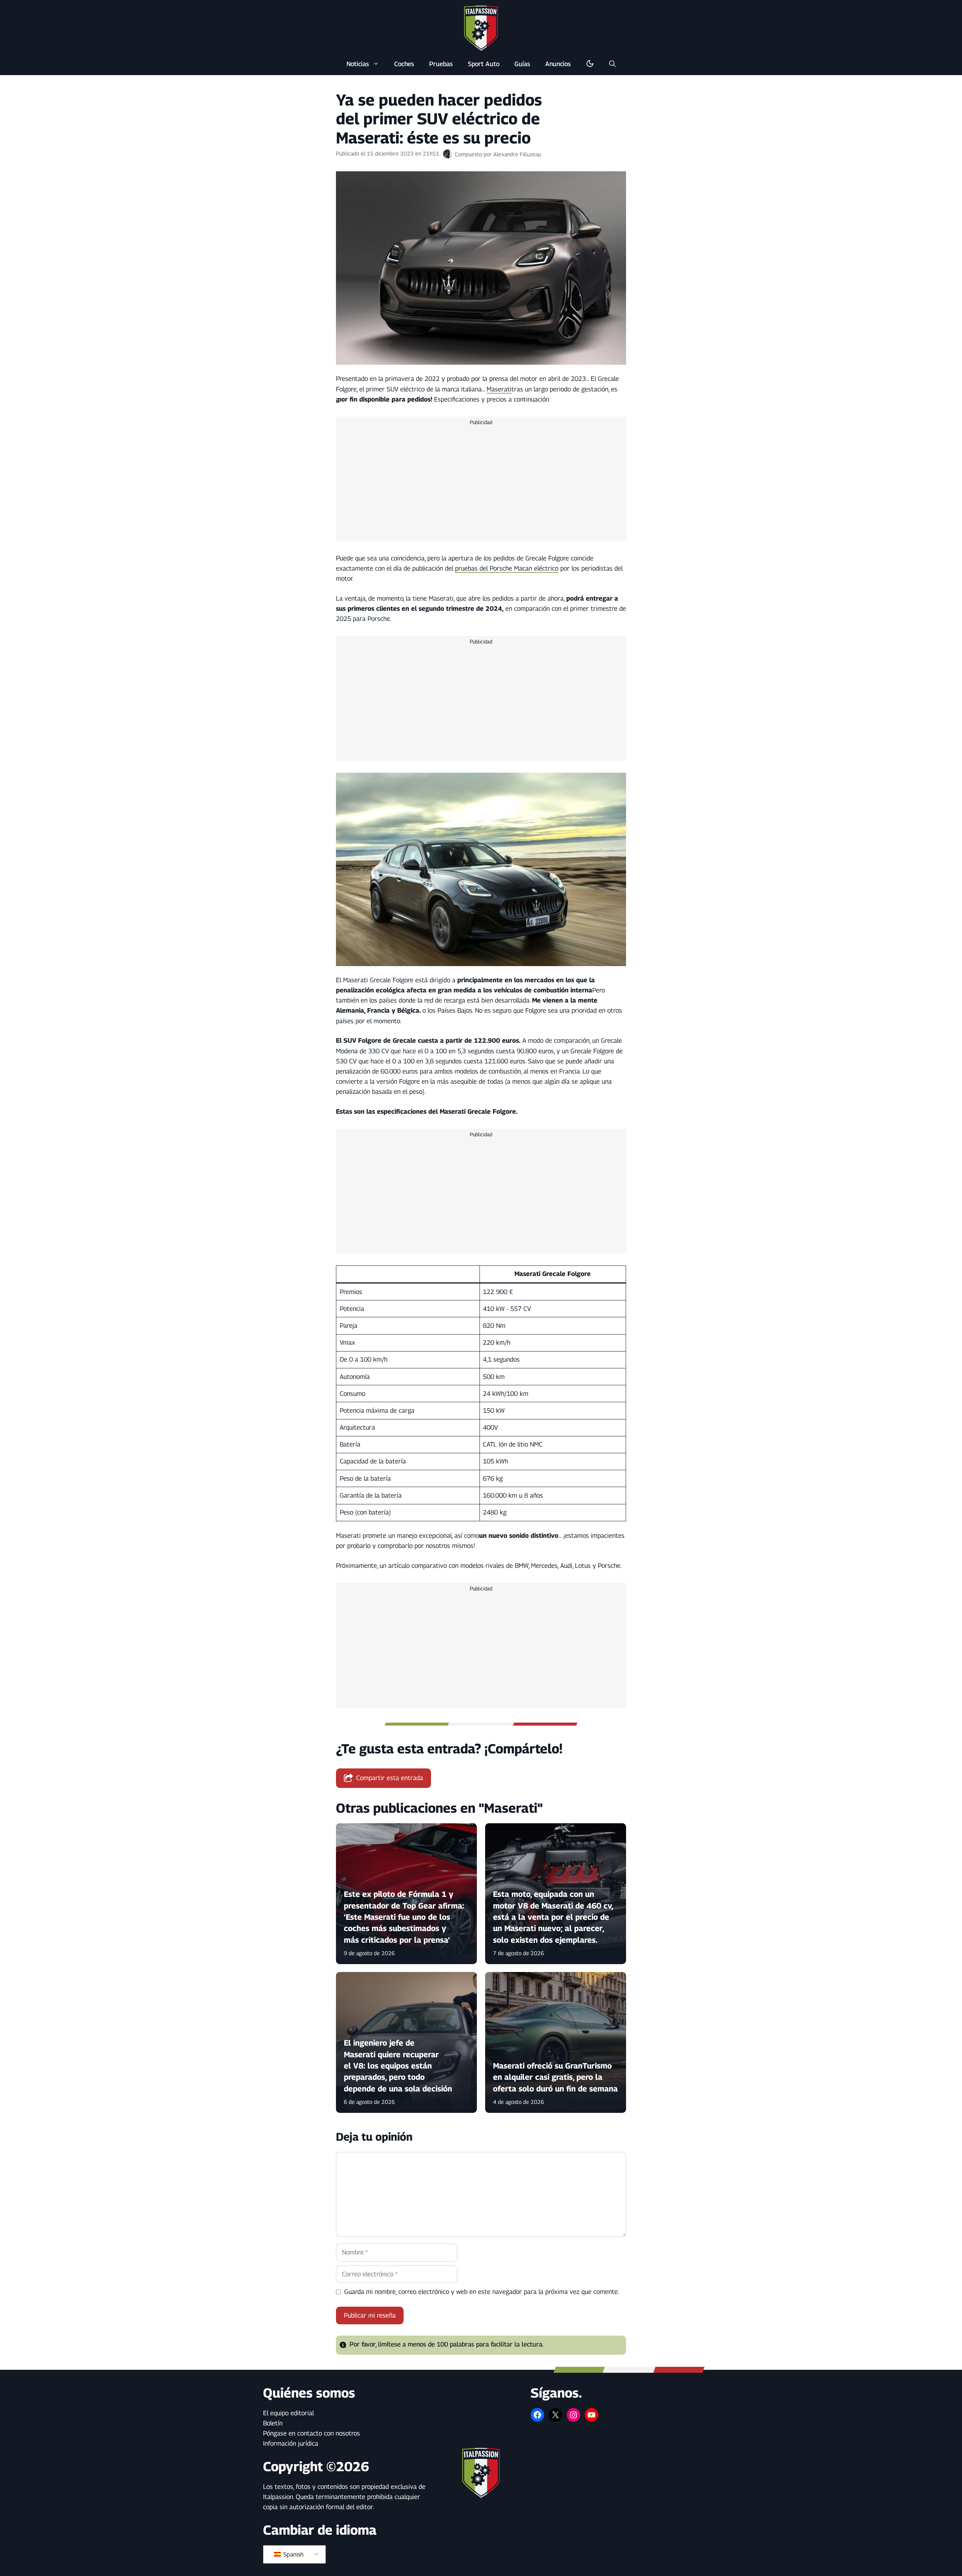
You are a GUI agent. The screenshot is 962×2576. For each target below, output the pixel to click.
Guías (522, 64)
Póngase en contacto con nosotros (312, 2433)
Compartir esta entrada (390, 1778)
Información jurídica (291, 2443)
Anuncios (558, 64)
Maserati (499, 389)
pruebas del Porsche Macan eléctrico (507, 568)
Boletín (273, 2423)
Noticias (358, 64)
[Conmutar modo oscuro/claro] (590, 64)
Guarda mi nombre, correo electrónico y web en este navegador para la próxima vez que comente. (482, 2292)
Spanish (293, 2554)
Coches (404, 64)
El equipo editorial (288, 2413)
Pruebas (441, 64)
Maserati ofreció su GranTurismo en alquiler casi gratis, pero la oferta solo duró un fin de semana (555, 2077)
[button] (612, 64)
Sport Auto (484, 64)
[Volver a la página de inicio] (481, 28)
